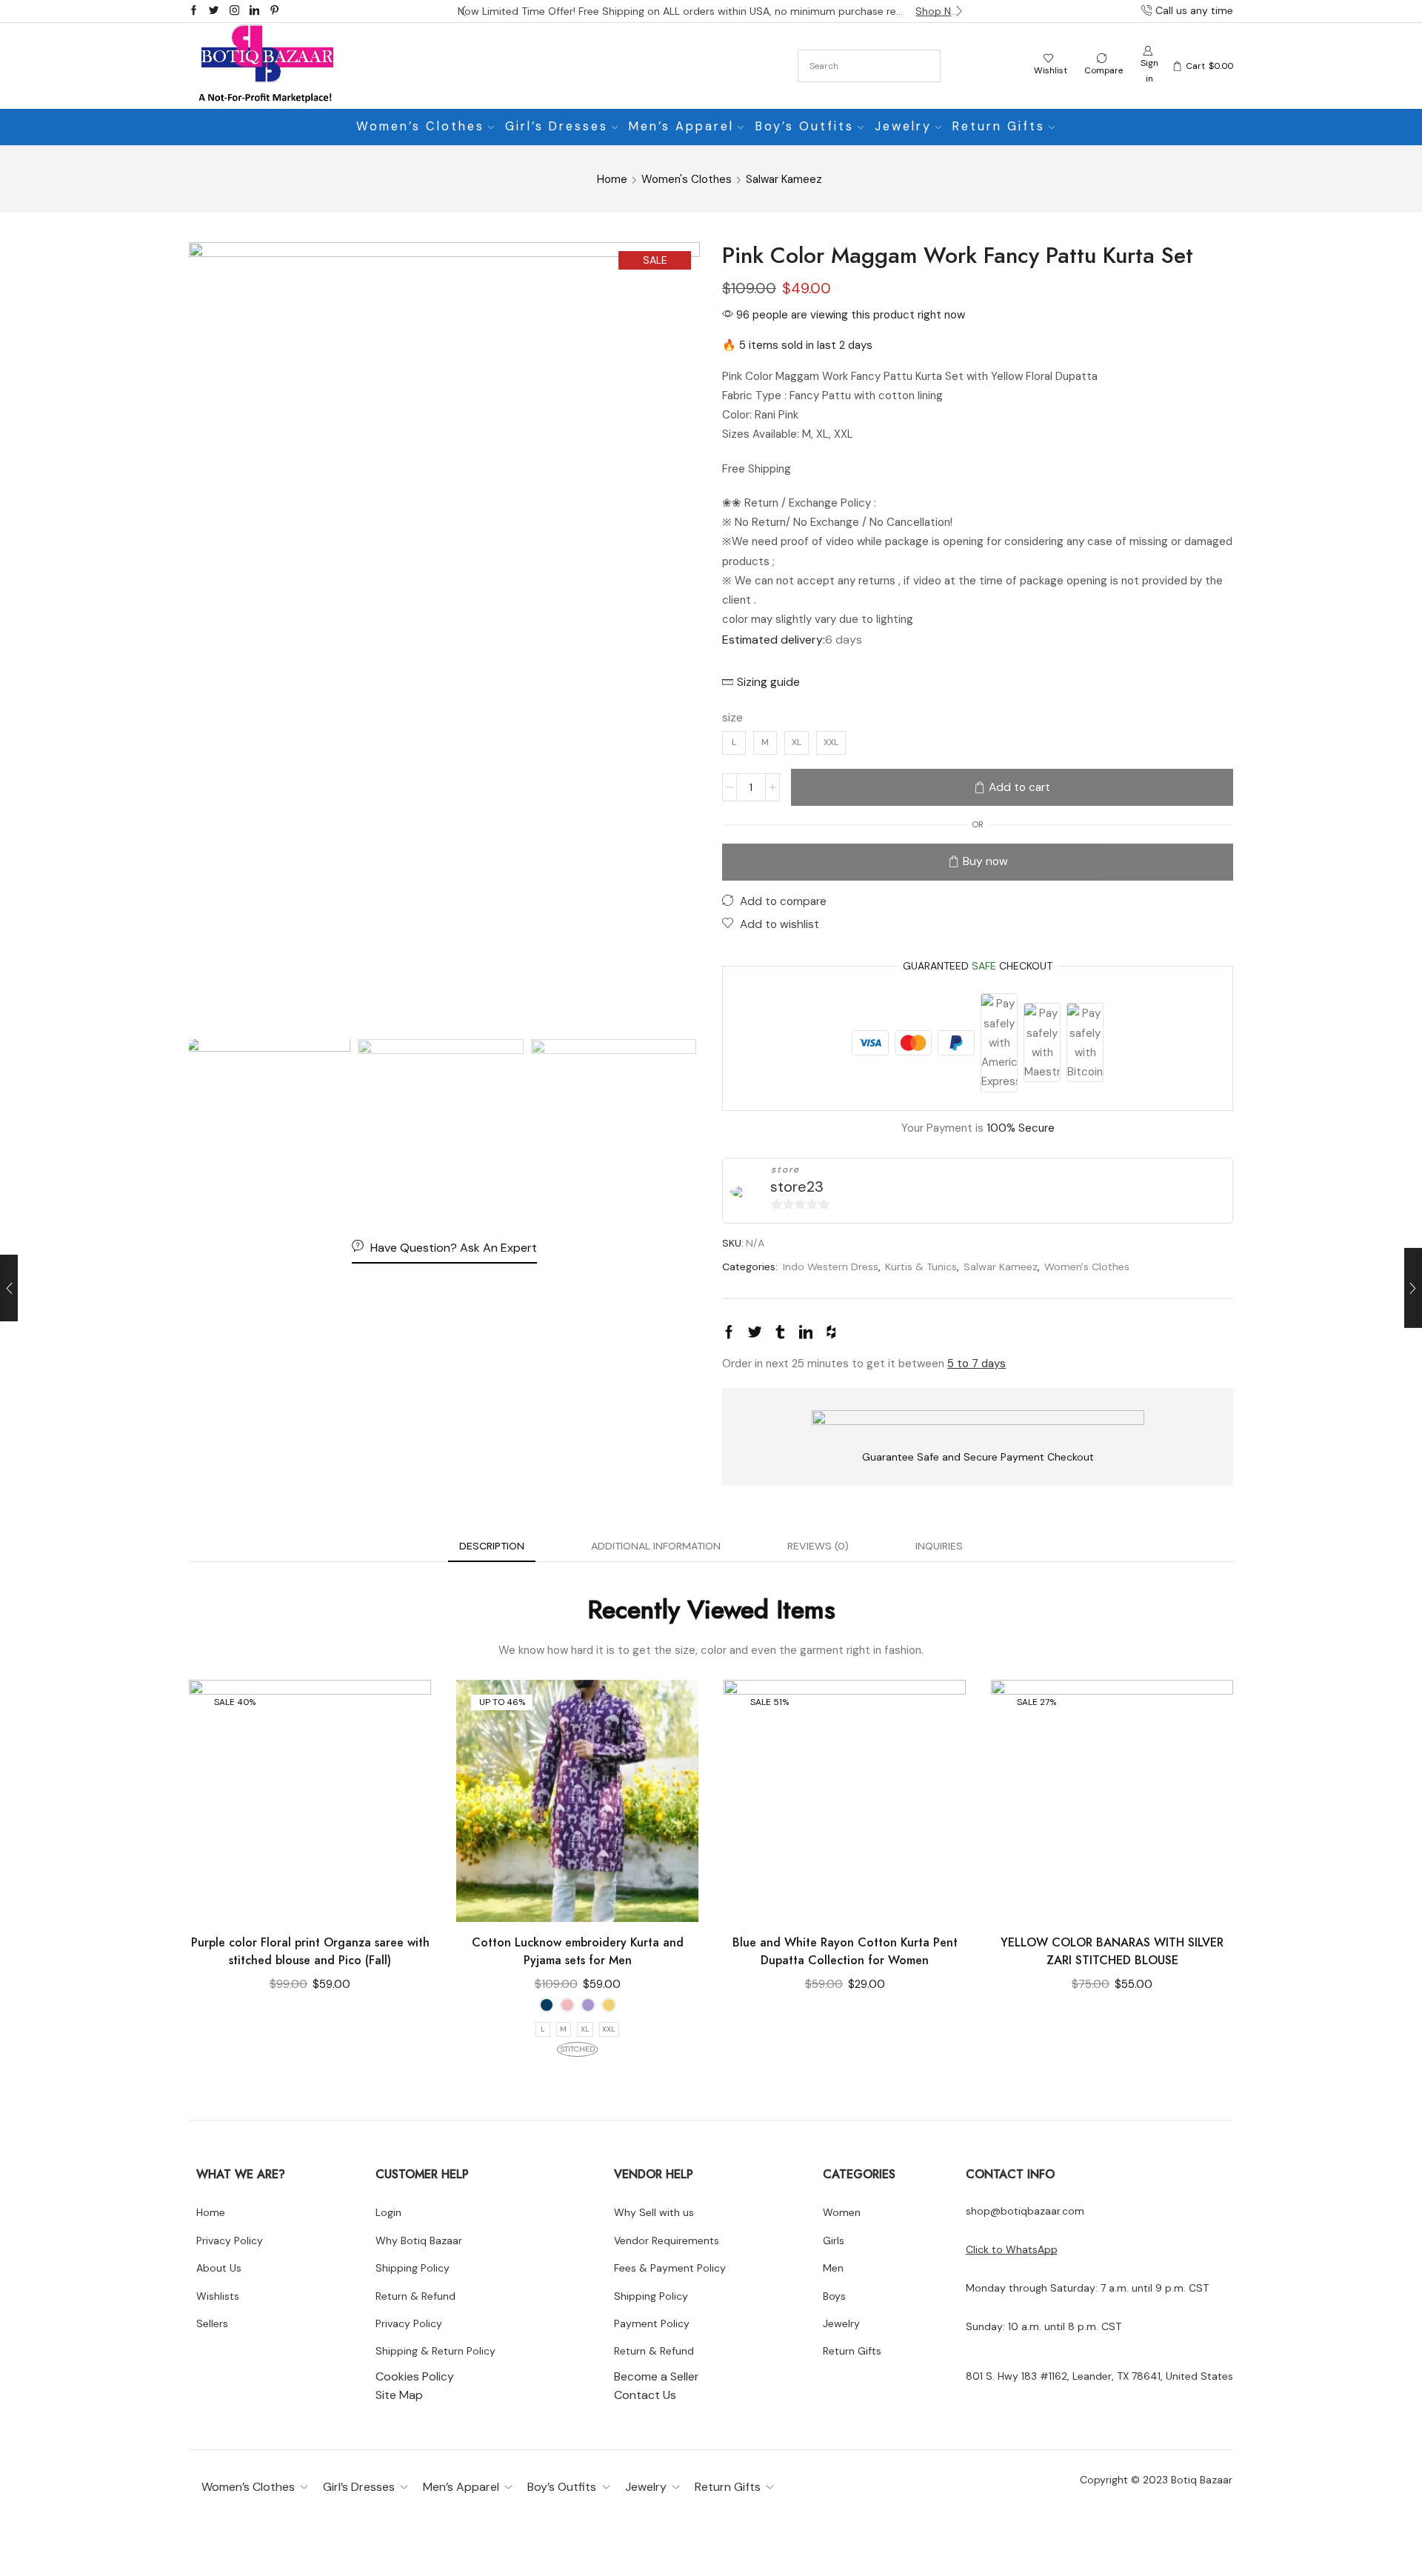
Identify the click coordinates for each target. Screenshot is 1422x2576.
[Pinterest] (274, 11)
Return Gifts (999, 126)
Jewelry (903, 126)
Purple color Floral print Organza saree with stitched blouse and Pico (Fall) (310, 1951)
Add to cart (1019, 787)
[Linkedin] (254, 11)
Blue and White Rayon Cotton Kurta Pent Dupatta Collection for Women (845, 1951)
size (732, 717)
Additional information (656, 1546)
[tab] (492, 1546)
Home (612, 179)
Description (492, 1546)
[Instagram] (234, 11)
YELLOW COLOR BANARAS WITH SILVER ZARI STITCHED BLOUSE (1112, 1951)
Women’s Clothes (420, 126)
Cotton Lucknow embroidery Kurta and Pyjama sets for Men (578, 1951)
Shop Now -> (940, 11)
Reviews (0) (818, 1546)
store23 (797, 1187)
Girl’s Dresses (557, 126)
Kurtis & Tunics (921, 1267)
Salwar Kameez (784, 179)
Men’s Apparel (681, 126)
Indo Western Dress (831, 1267)
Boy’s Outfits (805, 126)
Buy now (985, 861)
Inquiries (939, 1546)
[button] (463, 11)
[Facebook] (194, 11)
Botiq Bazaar (1202, 2480)
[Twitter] (214, 11)
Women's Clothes (687, 179)
